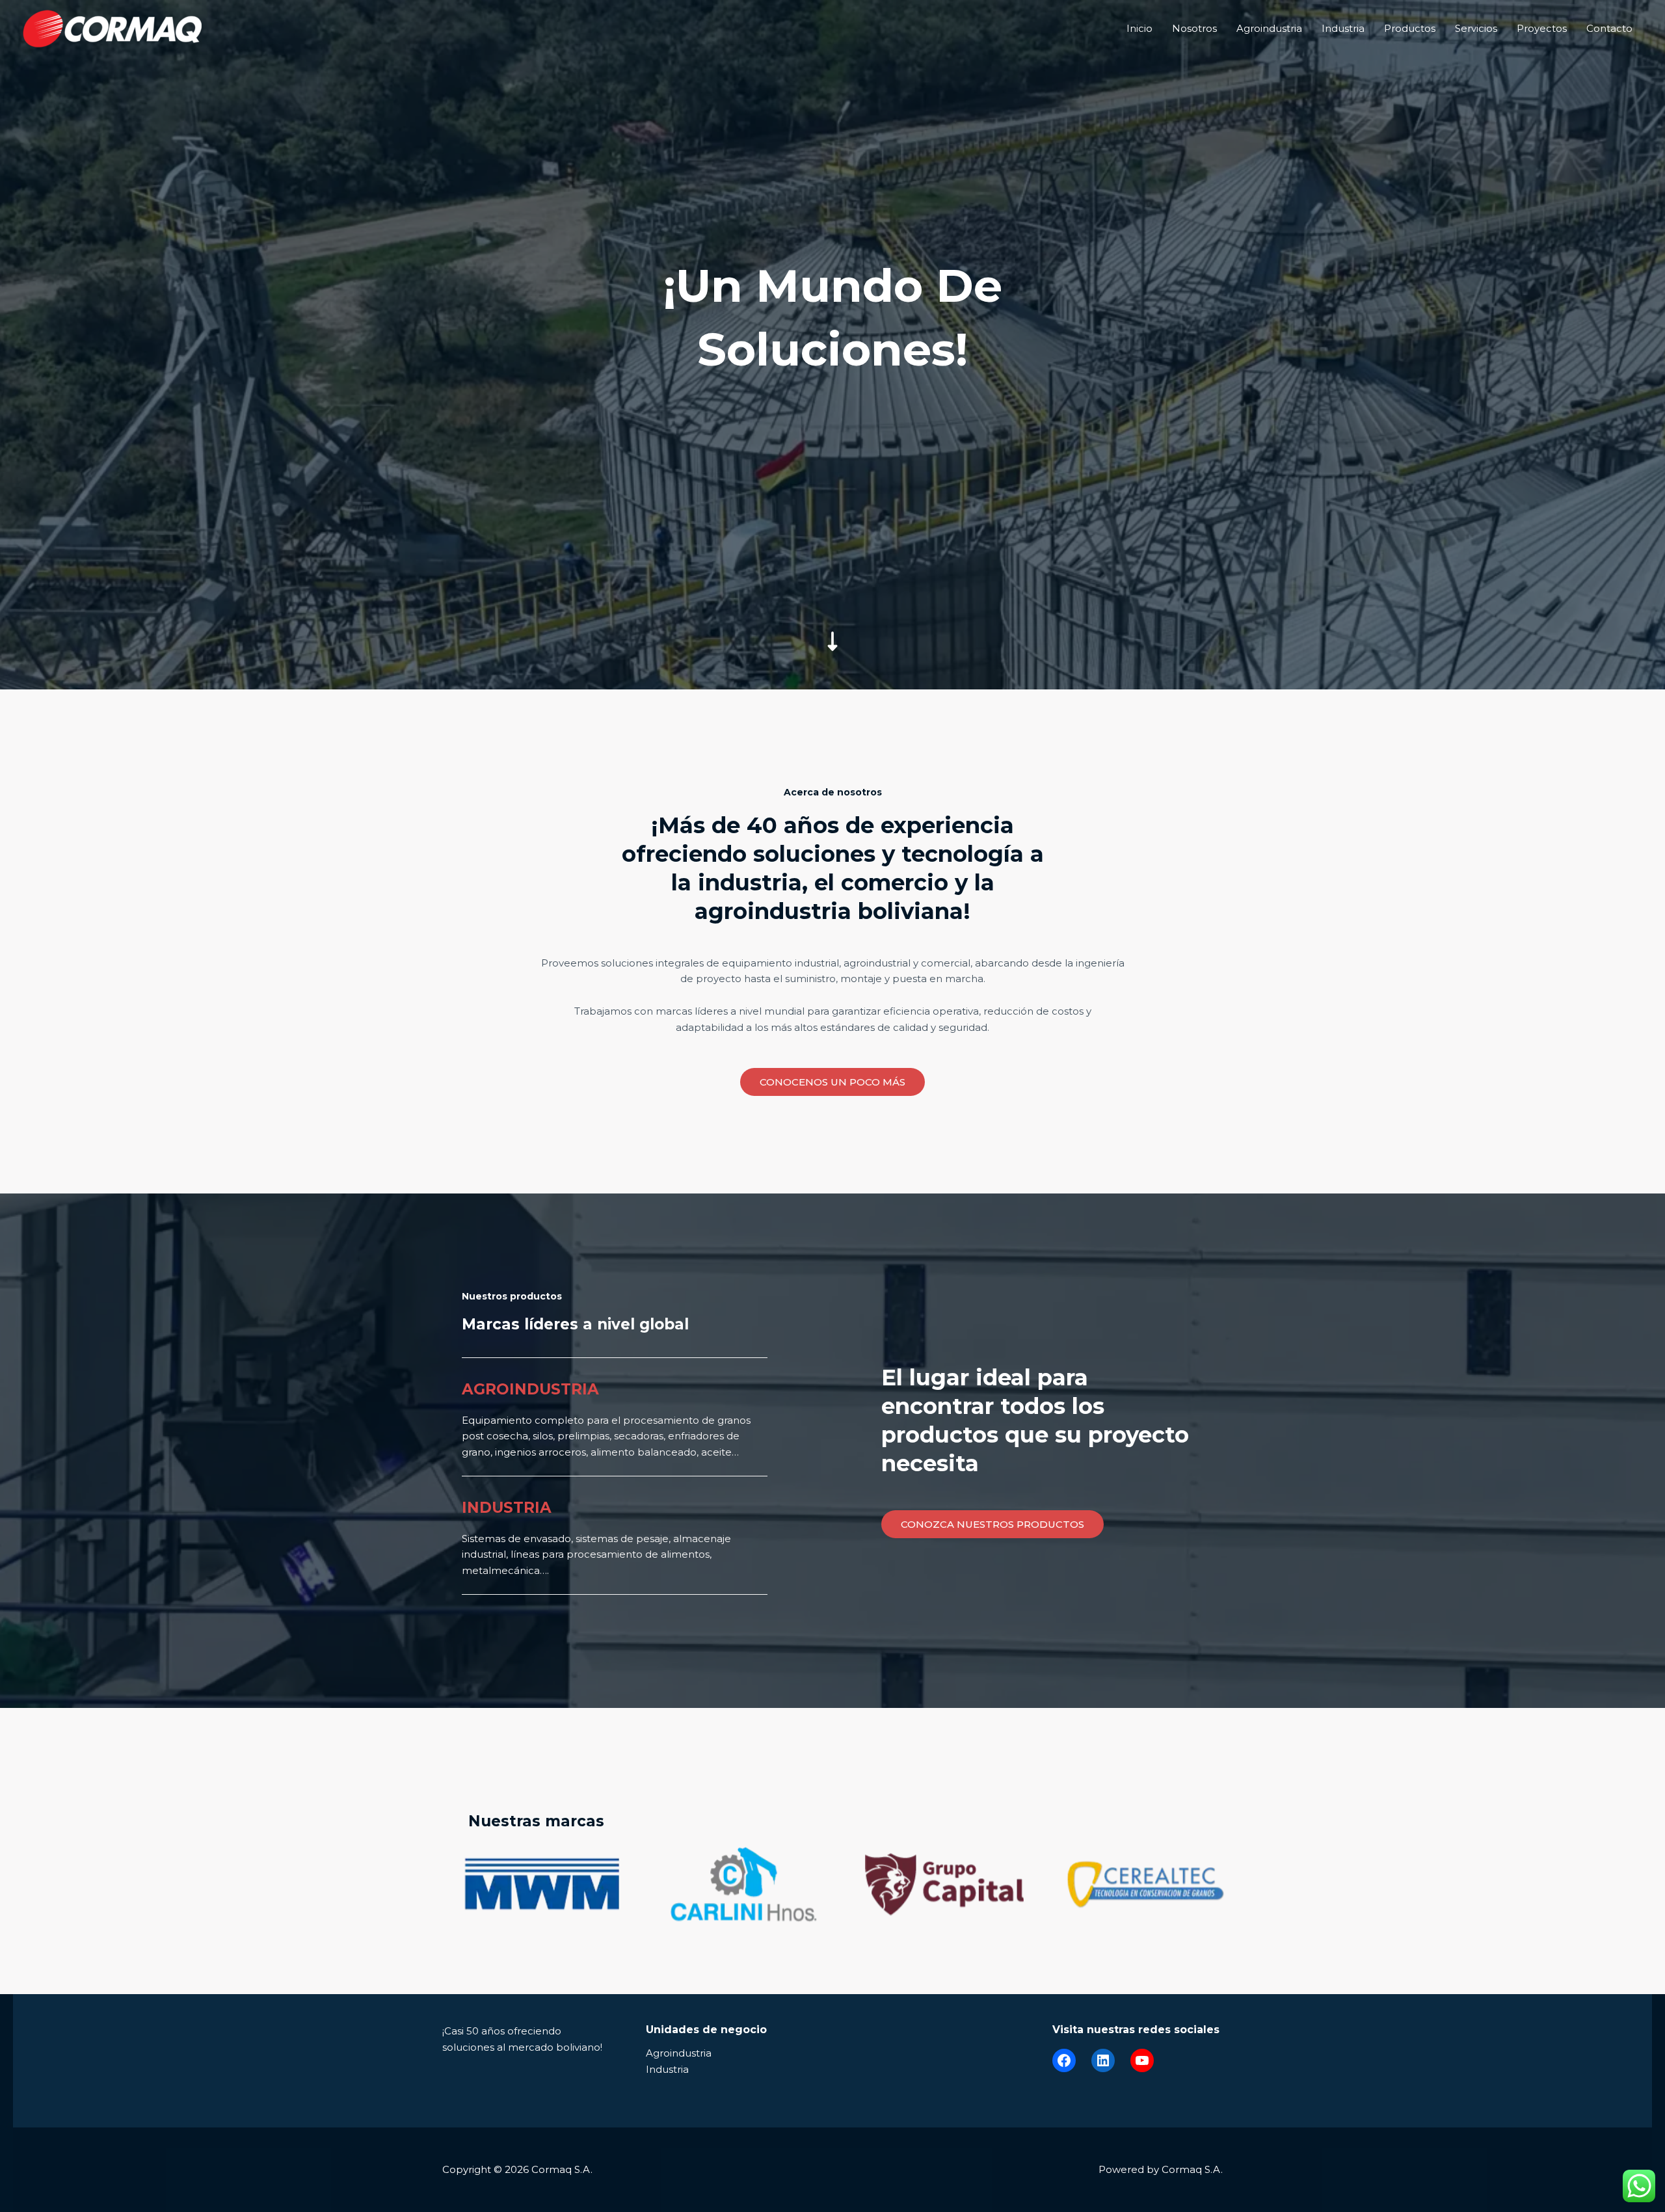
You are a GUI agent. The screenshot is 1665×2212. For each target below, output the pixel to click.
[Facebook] (1064, 2060)
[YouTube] (1142, 2060)
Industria (1343, 28)
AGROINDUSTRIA (530, 1389)
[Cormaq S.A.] (112, 28)
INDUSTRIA (507, 1508)
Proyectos (1542, 28)
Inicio (1139, 28)
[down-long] (832, 550)
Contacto (1609, 28)
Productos (1410, 28)
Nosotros (1194, 28)
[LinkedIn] (1103, 2060)
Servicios (1476, 28)
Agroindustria (1269, 28)
